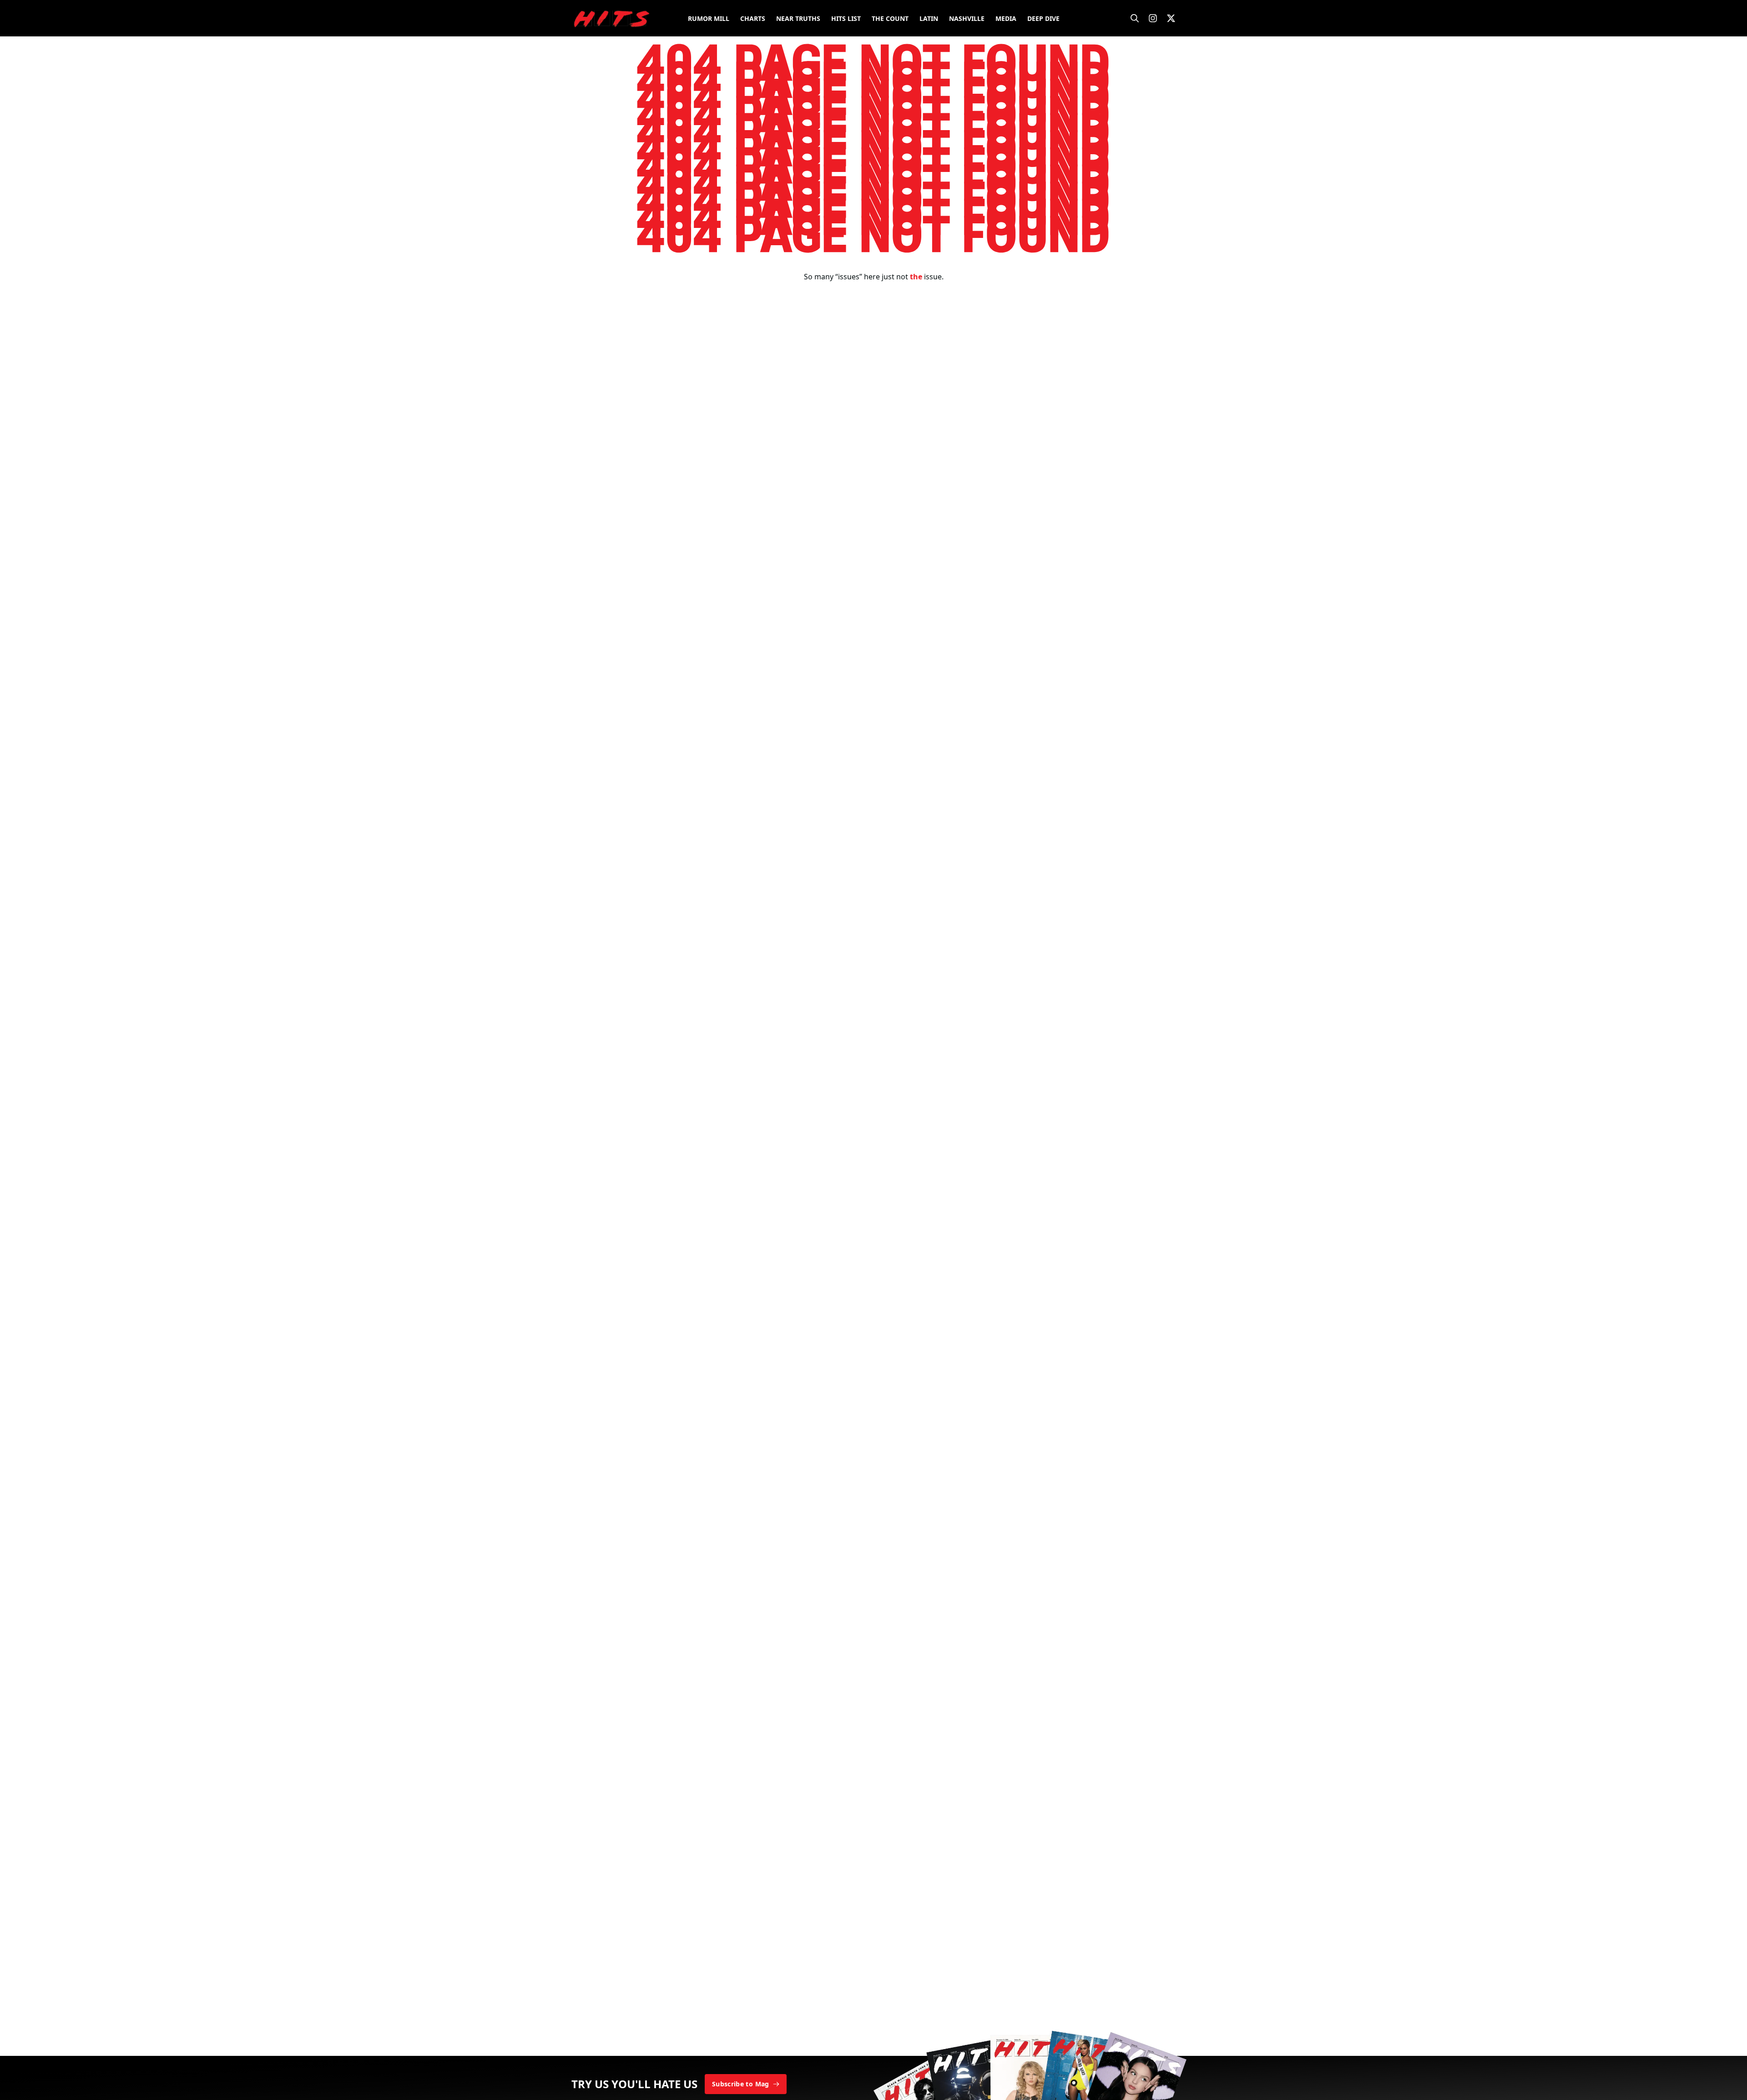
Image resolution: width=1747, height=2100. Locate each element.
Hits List (846, 18)
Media (1006, 18)
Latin (929, 18)
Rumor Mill (709, 18)
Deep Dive (1043, 18)
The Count (890, 18)
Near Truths (798, 18)
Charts (753, 18)
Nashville (967, 18)
